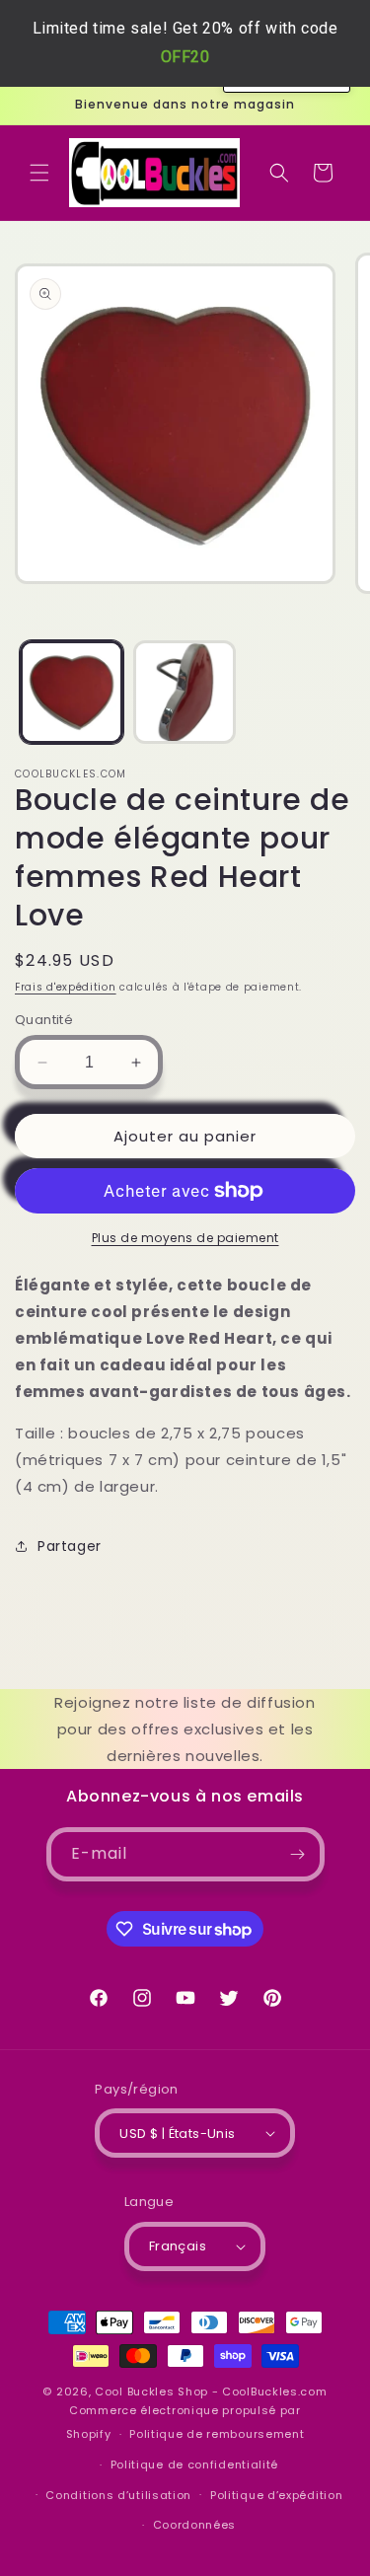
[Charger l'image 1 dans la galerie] (72, 692)
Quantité (44, 1020)
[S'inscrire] (298, 1854)
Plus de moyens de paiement (185, 1238)
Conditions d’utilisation (118, 2495)
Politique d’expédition (276, 2495)
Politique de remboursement (217, 2434)
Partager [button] (70, 1546)
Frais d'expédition (66, 987)
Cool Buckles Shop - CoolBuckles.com (211, 2392)
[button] (39, 173)
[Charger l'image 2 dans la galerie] (185, 692)
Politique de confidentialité (195, 2465)
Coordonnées (195, 2525)
